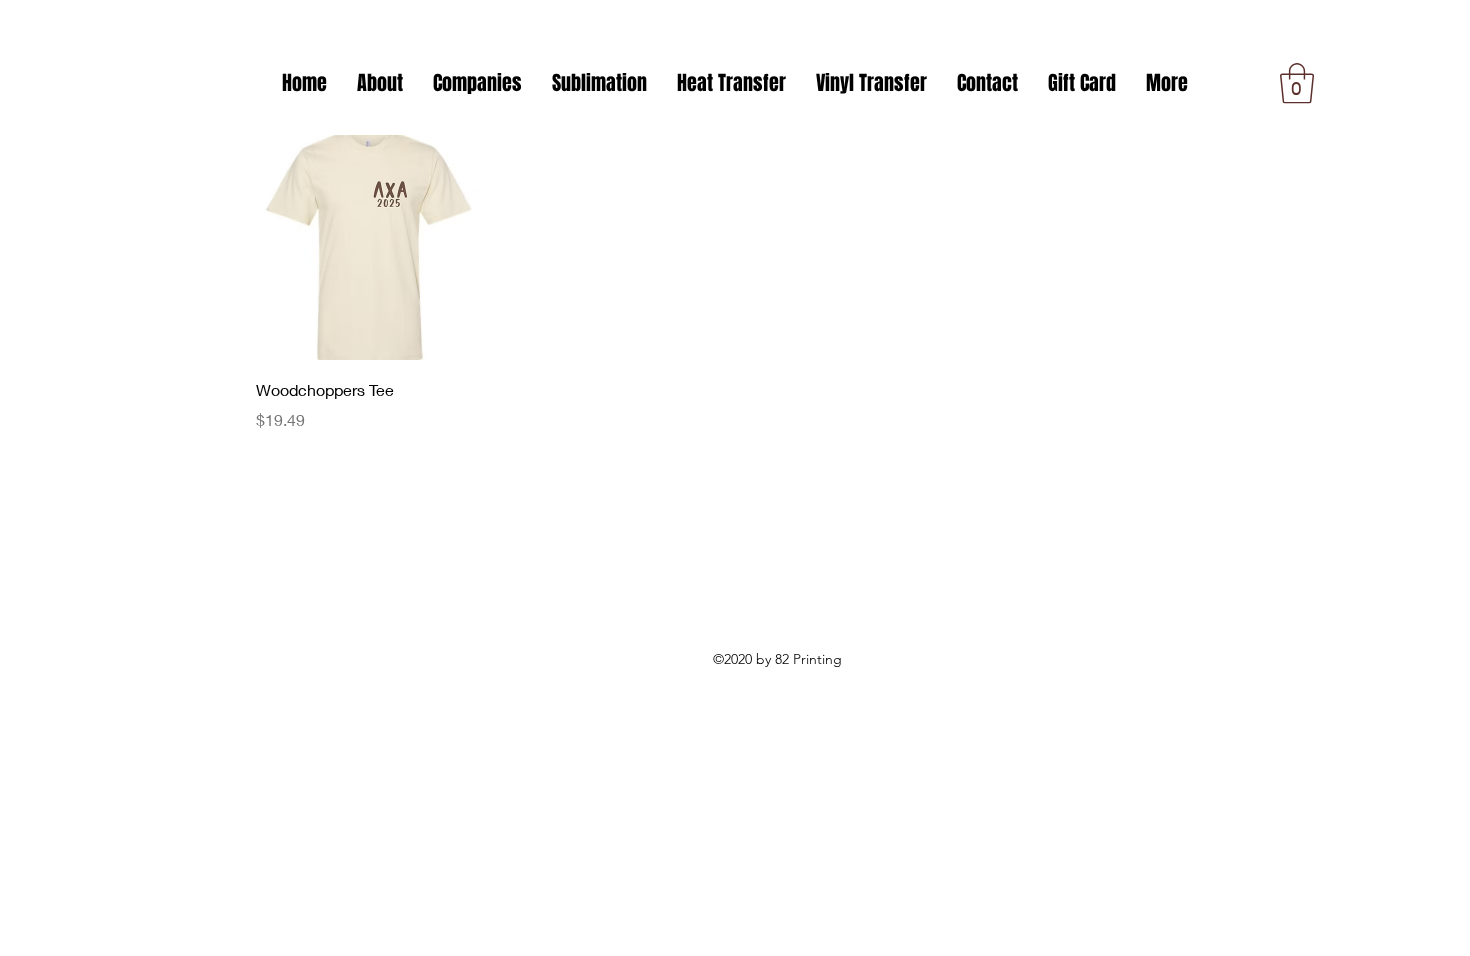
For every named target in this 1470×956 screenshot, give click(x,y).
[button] (477, 83)
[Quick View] (368, 247)
